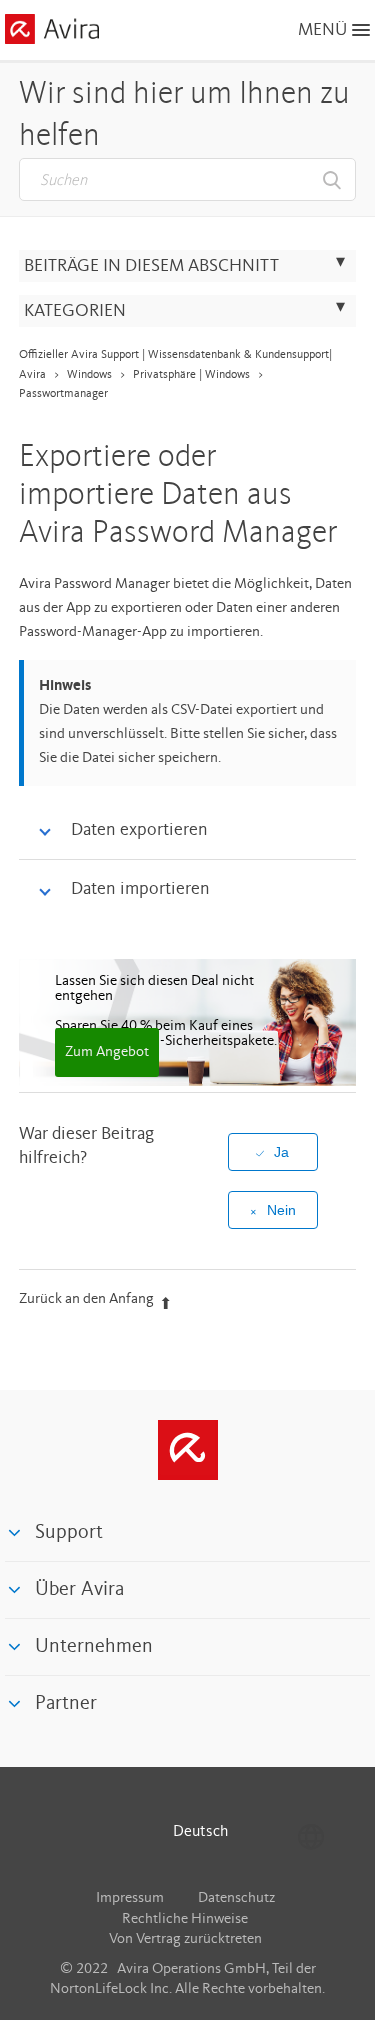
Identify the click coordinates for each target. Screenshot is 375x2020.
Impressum (130, 1898)
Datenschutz (236, 1898)
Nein (281, 1210)
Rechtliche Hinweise (185, 1919)
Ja (281, 1152)
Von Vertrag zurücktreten (185, 1939)
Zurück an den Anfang (86, 1299)
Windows (89, 375)
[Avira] (188, 1450)
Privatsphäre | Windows (191, 375)
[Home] (52, 32)
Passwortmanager (63, 394)
